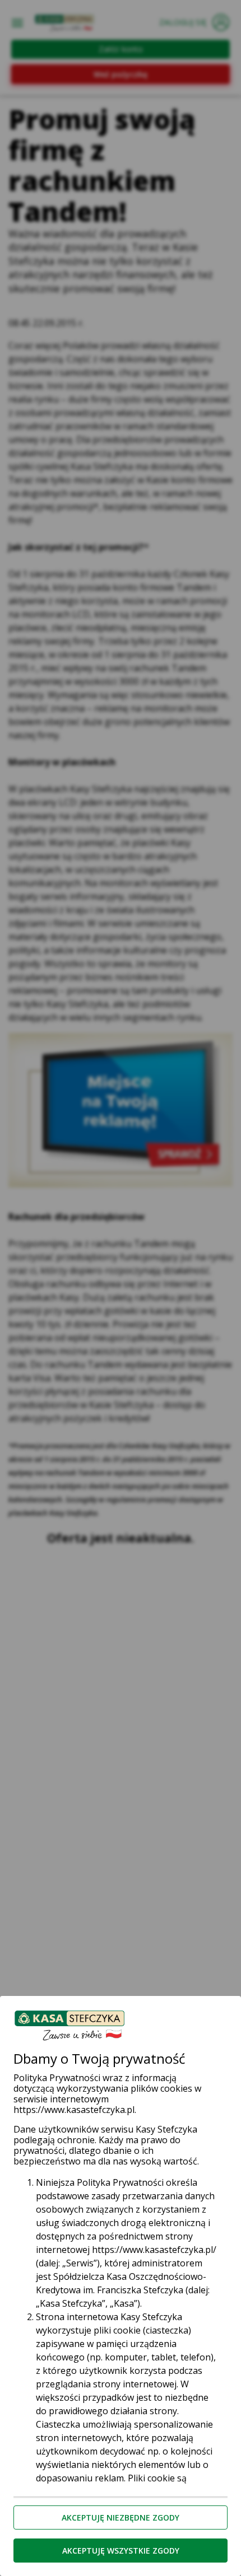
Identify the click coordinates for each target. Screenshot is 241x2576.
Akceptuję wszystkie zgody (121, 2551)
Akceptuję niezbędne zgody (121, 2517)
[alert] (121, 1288)
